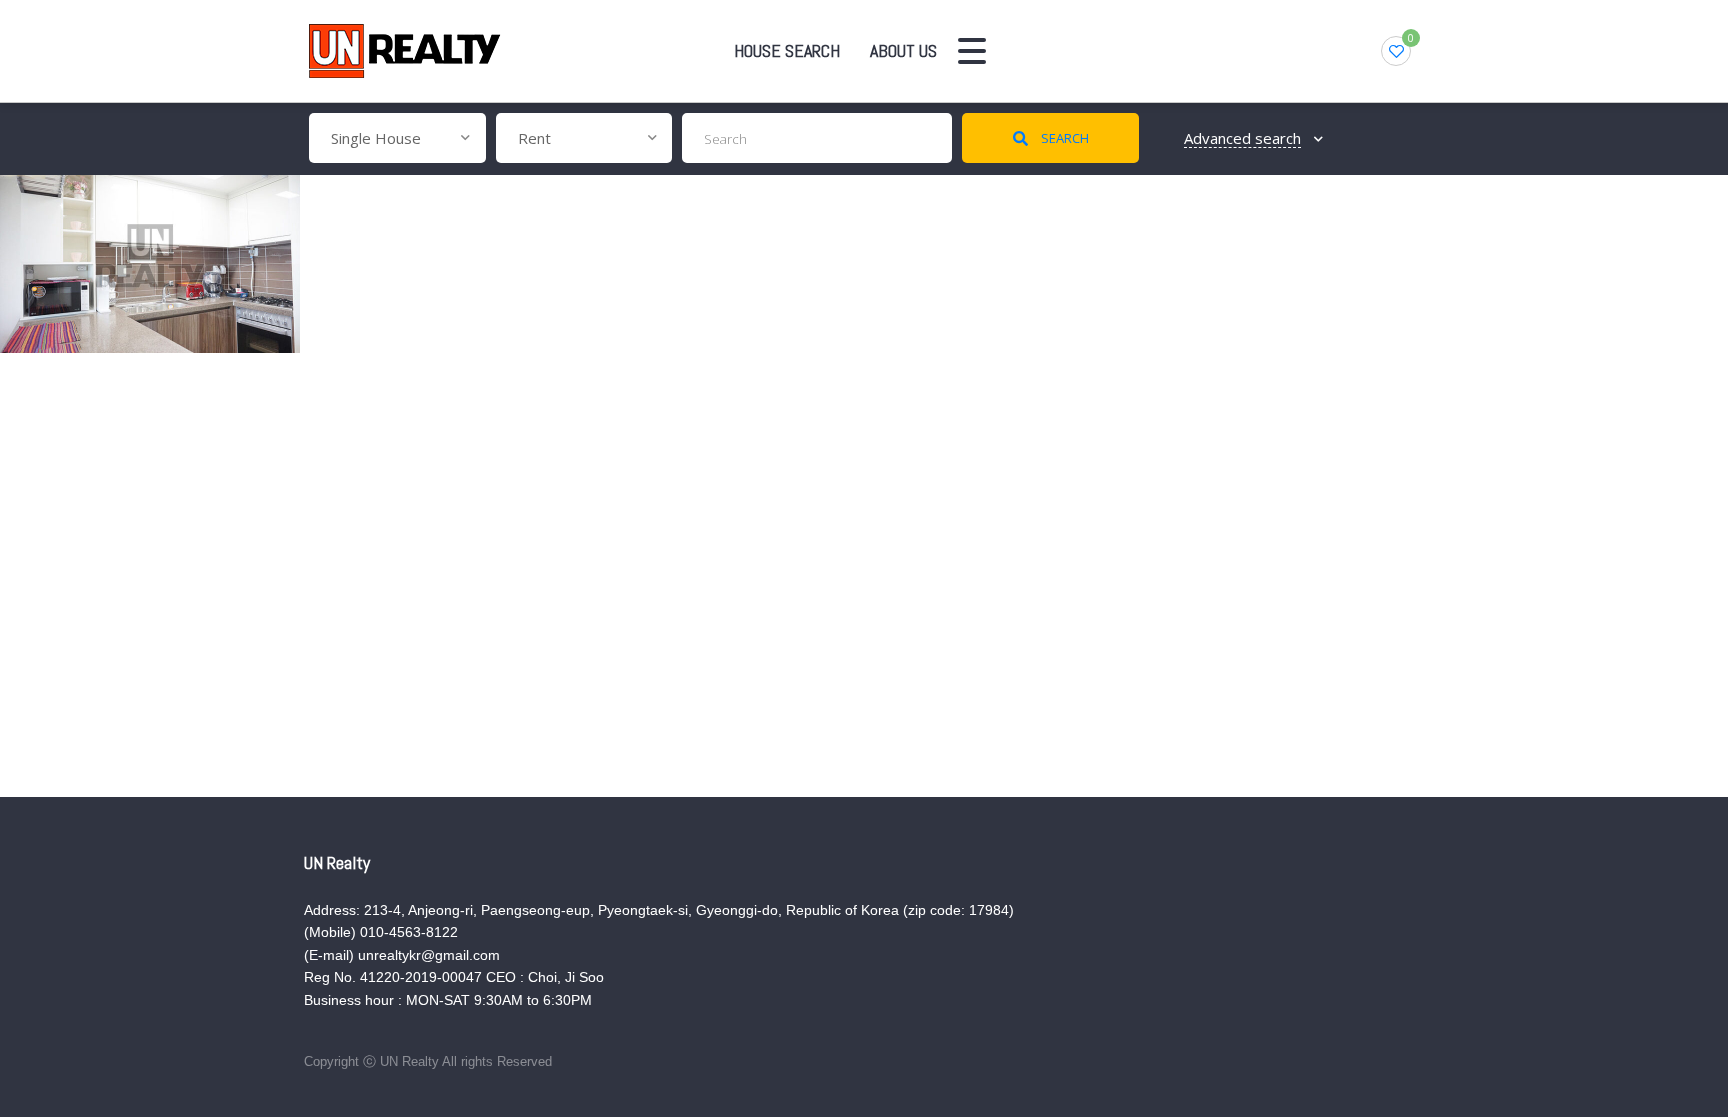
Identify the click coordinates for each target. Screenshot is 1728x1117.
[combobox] (397, 138)
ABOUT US (903, 50)
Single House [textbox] (376, 138)
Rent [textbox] (534, 138)
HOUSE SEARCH (787, 50)
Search (1063, 138)
